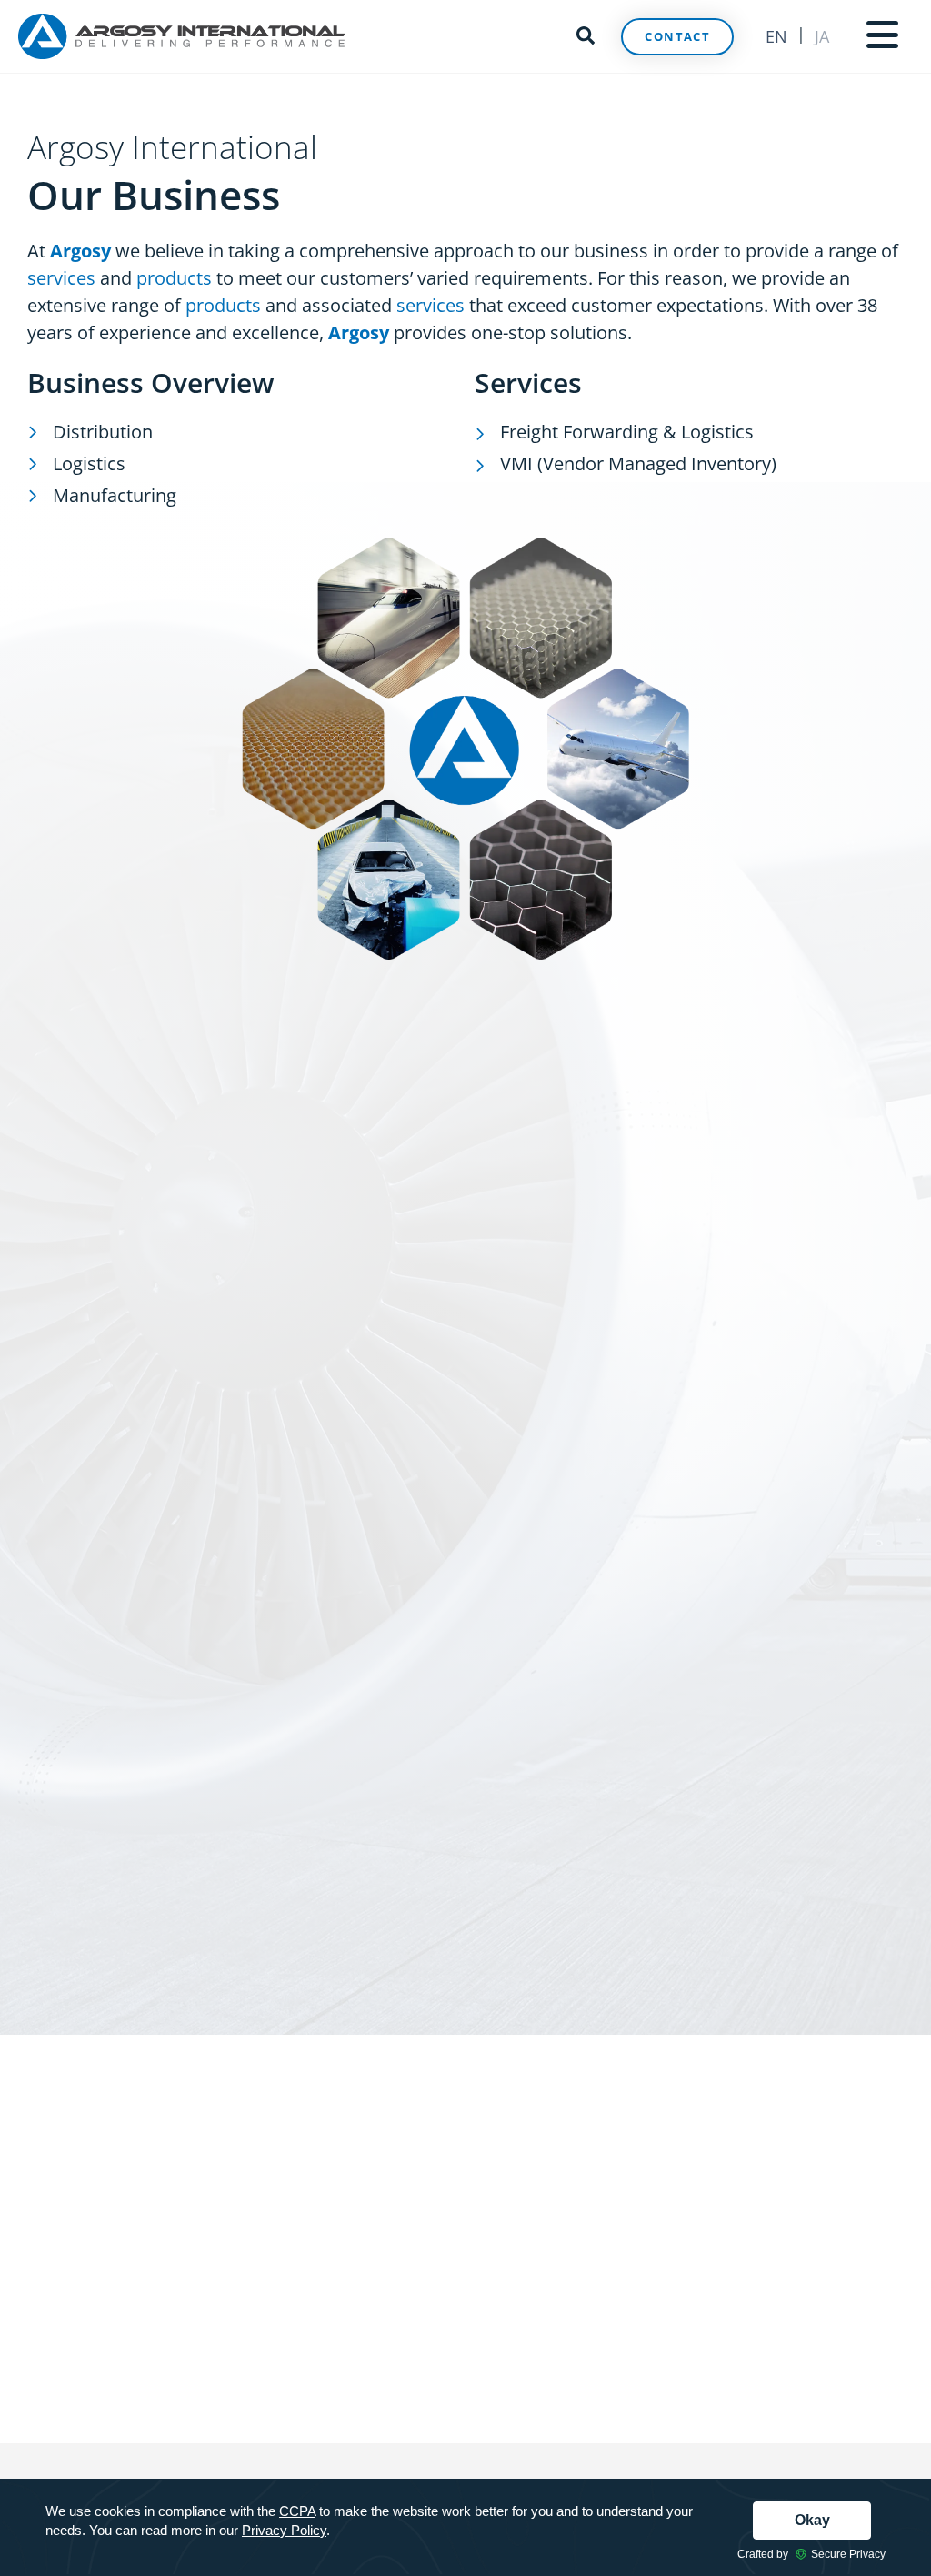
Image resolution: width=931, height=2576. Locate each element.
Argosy (359, 332)
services (61, 278)
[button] (586, 33)
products (174, 278)
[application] (465, 2527)
